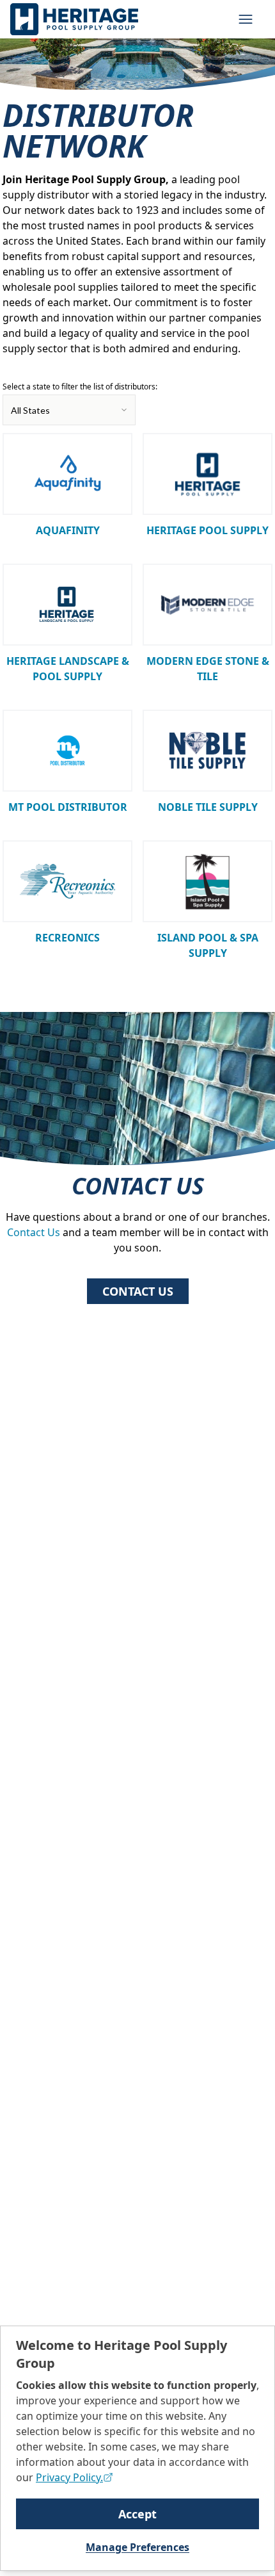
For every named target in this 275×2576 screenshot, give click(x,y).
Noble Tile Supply (208, 807)
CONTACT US (138, 1291)
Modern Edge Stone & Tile (208, 669)
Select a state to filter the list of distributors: (80, 387)
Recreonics (67, 938)
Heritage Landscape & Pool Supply (68, 669)
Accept (137, 2514)
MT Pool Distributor (68, 807)
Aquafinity (68, 530)
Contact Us (34, 1232)
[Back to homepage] (74, 19)
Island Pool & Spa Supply (208, 945)
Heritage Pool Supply (208, 530)
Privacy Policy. (69, 2477)
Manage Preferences (137, 2547)
